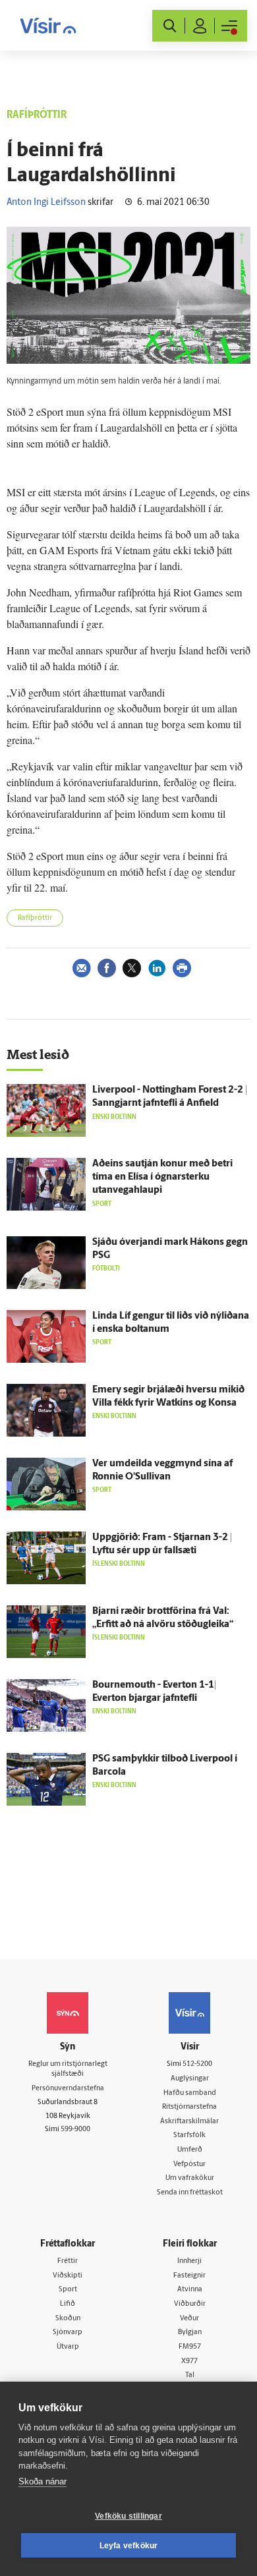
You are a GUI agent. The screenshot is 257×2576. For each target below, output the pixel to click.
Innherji (189, 2261)
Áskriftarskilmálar (189, 2122)
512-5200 (197, 2064)
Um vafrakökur (190, 2178)
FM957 (190, 2347)
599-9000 (75, 2130)
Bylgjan (190, 2333)
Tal (190, 2375)
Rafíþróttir (35, 918)
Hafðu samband (190, 2093)
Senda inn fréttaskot (190, 2193)
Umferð (190, 2150)
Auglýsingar (190, 2079)
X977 (189, 2361)
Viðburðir (190, 2304)
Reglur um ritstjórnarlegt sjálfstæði (68, 2069)
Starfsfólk (189, 2135)
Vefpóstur (189, 2164)
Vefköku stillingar (128, 2516)
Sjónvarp (68, 2333)
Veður (189, 2319)
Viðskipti (68, 2276)
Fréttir (68, 2261)
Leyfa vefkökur (129, 2546)
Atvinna (190, 2290)
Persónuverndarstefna (68, 2089)
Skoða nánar (43, 2481)
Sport (68, 2290)
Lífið (68, 2304)
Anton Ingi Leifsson (46, 203)
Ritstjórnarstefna (189, 2107)
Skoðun (68, 2319)
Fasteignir (189, 2276)
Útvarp (68, 2347)
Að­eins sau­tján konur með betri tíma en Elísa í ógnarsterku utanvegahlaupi (162, 1177)
